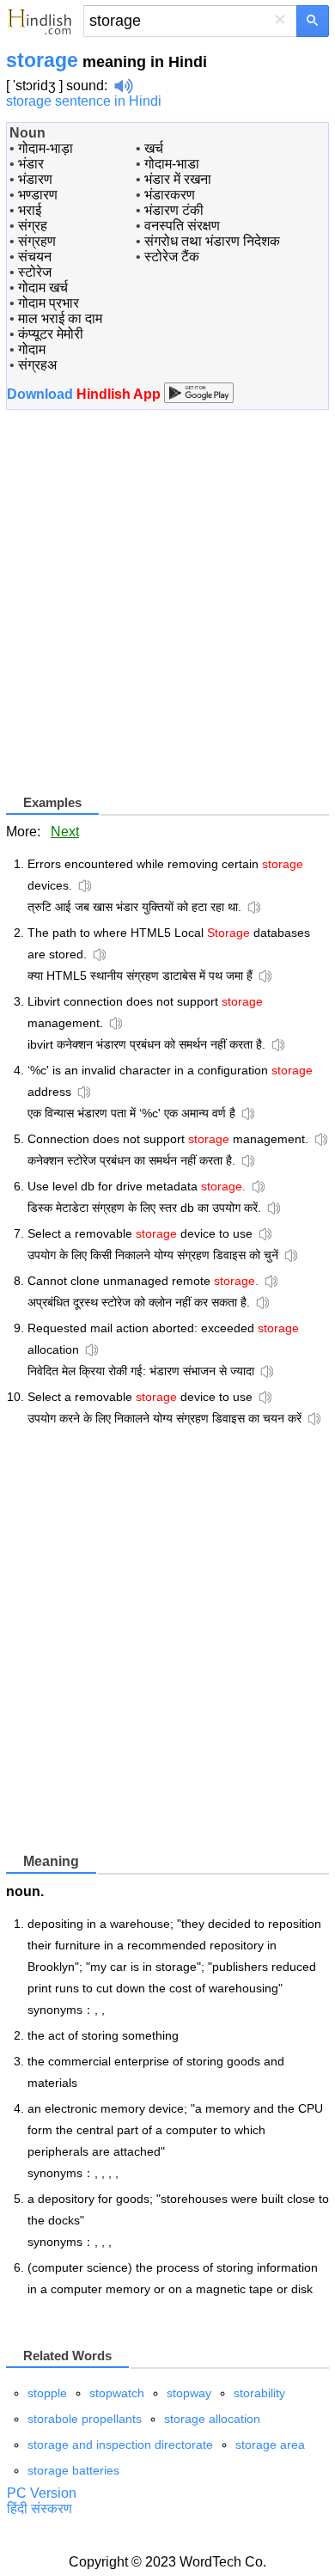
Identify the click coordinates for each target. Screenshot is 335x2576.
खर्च (154, 148)
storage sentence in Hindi (84, 101)
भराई (30, 210)
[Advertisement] (167, 609)
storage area (270, 2444)
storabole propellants (85, 2419)
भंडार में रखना (178, 179)
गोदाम (32, 349)
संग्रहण (37, 241)
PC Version (42, 2493)
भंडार (31, 164)
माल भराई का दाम (60, 318)
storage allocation (212, 2419)
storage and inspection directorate (120, 2444)
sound (85, 86)
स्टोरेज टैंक (172, 257)
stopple (47, 2393)
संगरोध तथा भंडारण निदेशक (212, 241)
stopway (189, 2393)
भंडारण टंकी (174, 210)
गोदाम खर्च (43, 288)
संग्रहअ (37, 365)
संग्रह (33, 226)
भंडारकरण (170, 195)
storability (259, 2393)
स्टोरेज (35, 272)
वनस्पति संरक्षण (182, 226)
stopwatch (117, 2393)
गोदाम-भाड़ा (46, 148)
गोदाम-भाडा (172, 164)
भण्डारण (38, 195)
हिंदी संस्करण (40, 2509)
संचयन (35, 257)
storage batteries (73, 2470)
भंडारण (35, 179)
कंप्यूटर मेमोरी (51, 334)
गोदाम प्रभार (49, 303)
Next (65, 832)
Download (85, 394)
